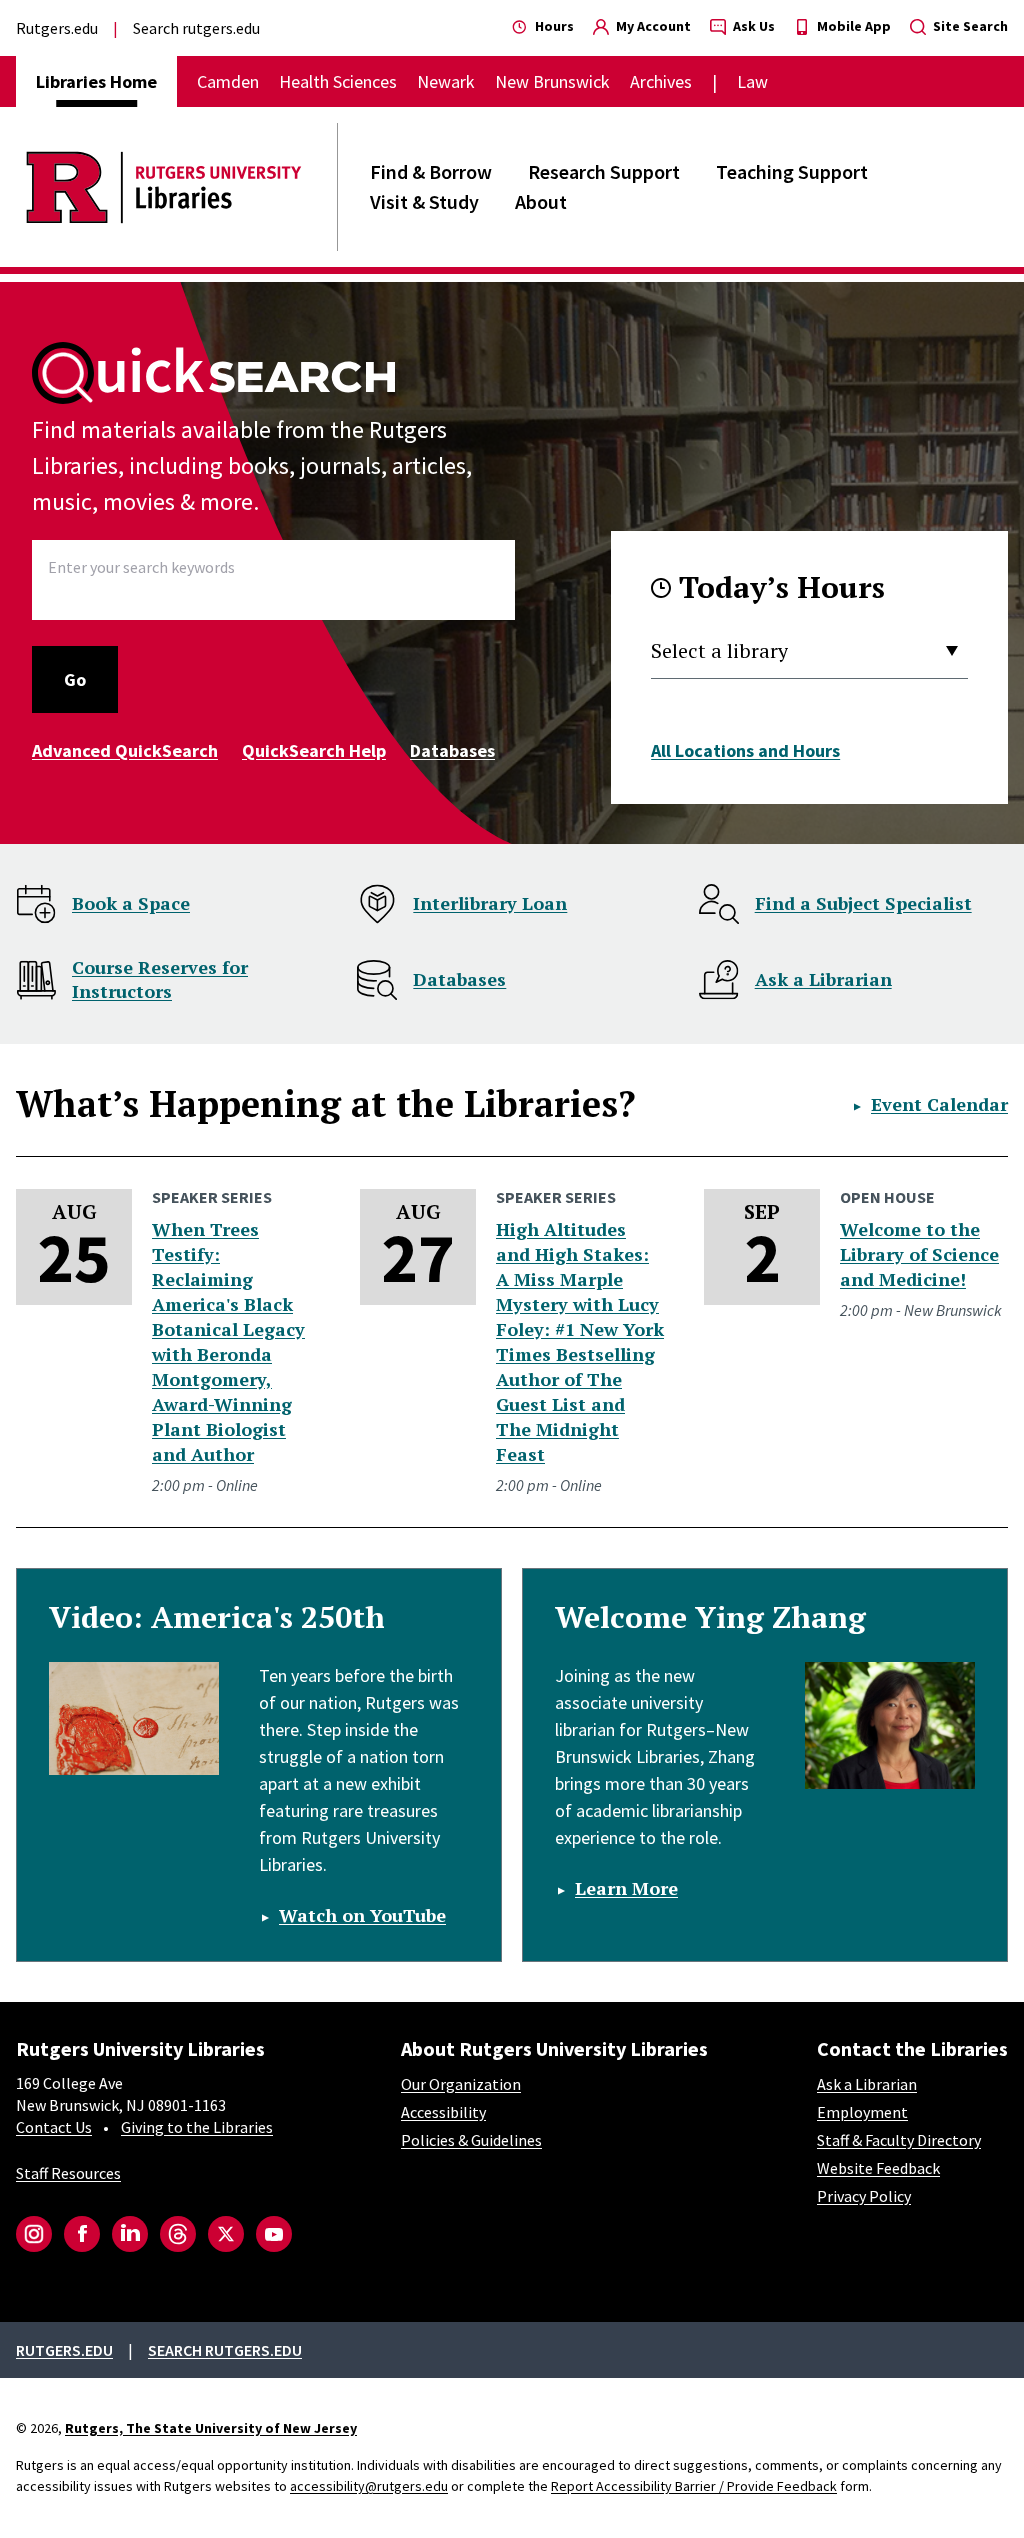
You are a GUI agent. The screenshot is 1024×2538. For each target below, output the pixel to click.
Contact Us (54, 2127)
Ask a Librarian (823, 979)
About (541, 201)
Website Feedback (878, 2168)
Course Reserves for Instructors (160, 979)
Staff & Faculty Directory (899, 2140)
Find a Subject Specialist (863, 903)
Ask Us (752, 26)
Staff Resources (68, 2173)
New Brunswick (552, 81)
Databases (452, 750)
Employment (862, 2112)
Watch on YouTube (362, 1915)
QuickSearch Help (314, 750)
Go (75, 679)
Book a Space (131, 903)
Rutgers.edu (57, 28)
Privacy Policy (864, 2196)
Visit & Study (424, 201)
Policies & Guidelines (471, 2140)
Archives (661, 81)
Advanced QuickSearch (125, 750)
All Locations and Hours (745, 750)
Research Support (604, 171)
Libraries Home (96, 81)
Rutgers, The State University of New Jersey (211, 2428)
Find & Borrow (431, 171)
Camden (228, 81)
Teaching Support (792, 171)
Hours (553, 26)
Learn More (626, 1888)
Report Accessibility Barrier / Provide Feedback (694, 2486)
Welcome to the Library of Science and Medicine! (919, 1254)
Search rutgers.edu (196, 28)
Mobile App (852, 26)
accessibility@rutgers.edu (369, 2486)
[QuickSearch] (215, 373)
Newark (446, 81)
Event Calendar (939, 1104)
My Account (652, 26)
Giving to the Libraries (197, 2127)
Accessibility (443, 2112)
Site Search (969, 26)
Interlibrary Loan (490, 903)
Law (752, 81)
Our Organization (461, 2084)
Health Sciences (338, 81)
